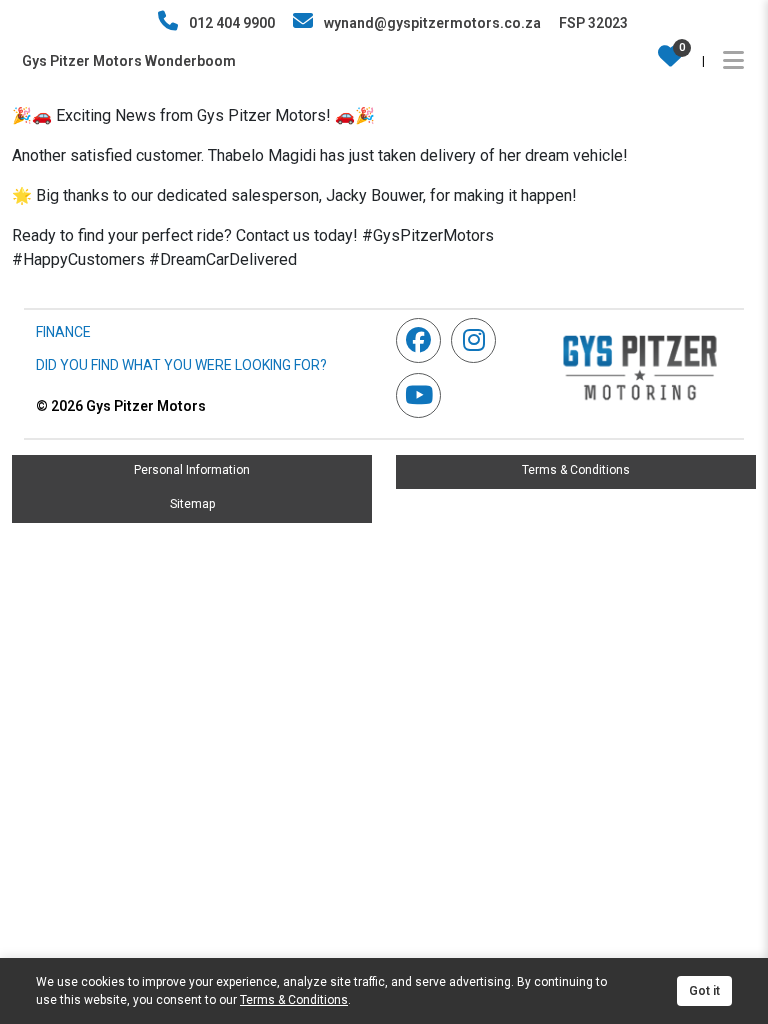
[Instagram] (478, 340)
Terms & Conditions (576, 470)
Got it (704, 991)
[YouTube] (423, 395)
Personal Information (192, 470)
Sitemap (192, 504)
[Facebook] (423, 340)
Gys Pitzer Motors (121, 406)
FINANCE (63, 332)
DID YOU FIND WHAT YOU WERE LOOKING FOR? (181, 365)
